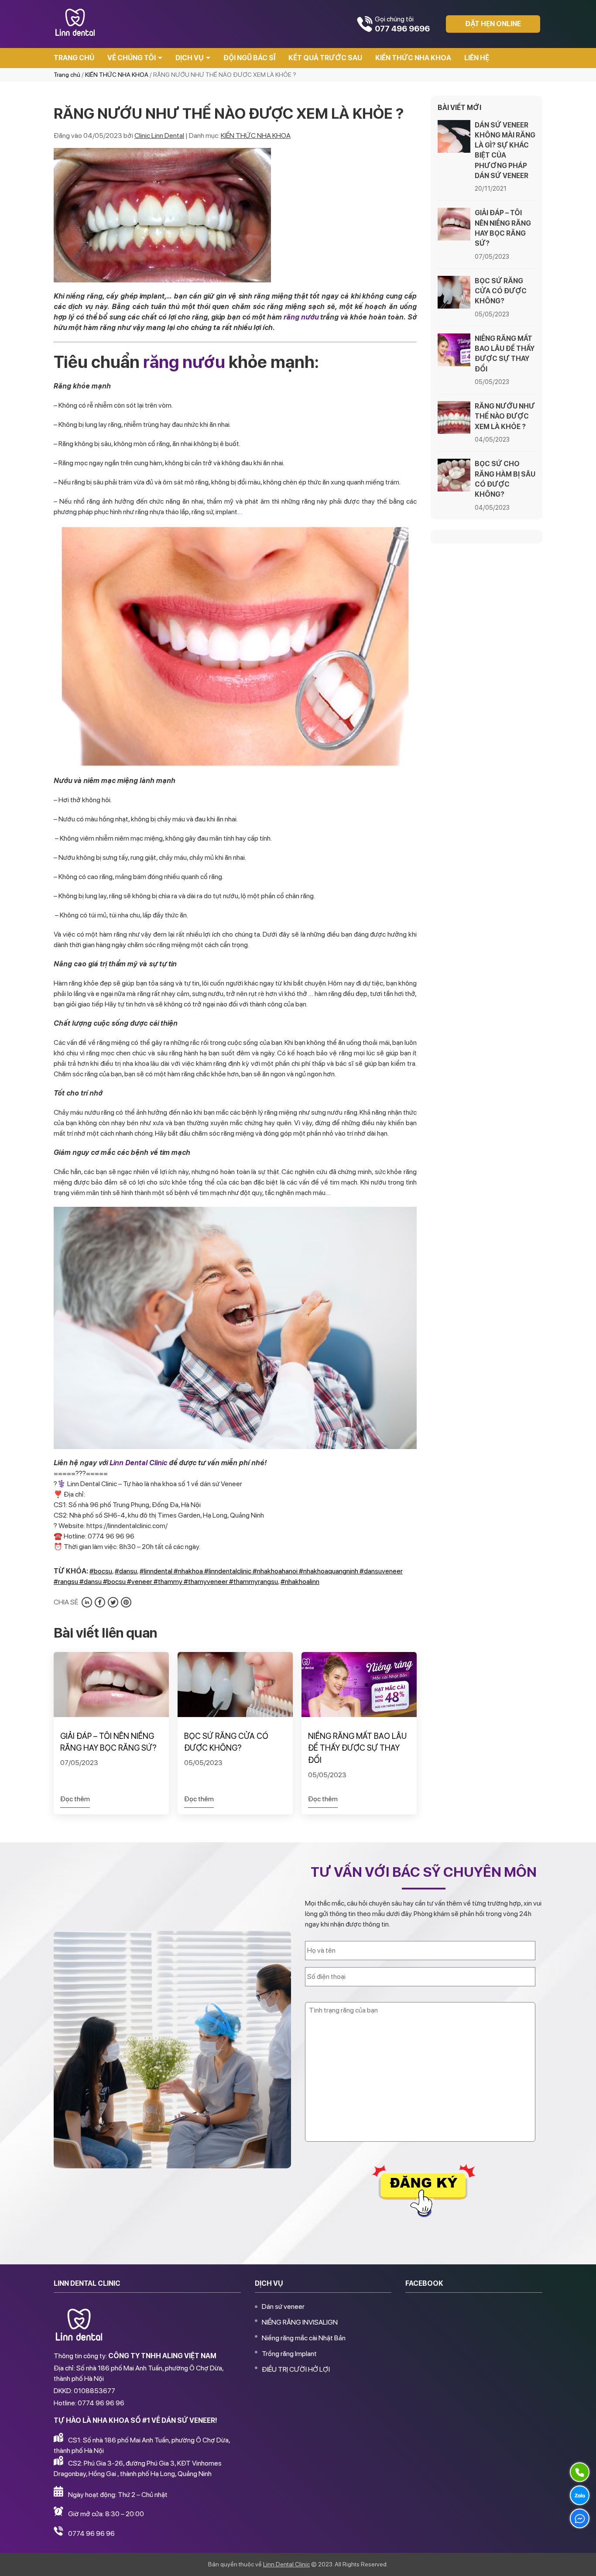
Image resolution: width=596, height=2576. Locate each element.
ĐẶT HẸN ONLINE (493, 24)
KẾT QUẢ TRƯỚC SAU (325, 58)
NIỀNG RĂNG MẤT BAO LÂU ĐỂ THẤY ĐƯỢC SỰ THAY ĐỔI (357, 1748)
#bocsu (101, 1571)
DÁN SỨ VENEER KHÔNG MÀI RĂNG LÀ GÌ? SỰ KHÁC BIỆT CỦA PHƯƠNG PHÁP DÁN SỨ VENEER (505, 150)
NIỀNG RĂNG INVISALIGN (300, 2322)
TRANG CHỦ (74, 58)
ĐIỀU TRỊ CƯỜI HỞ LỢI (296, 2369)
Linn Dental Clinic (138, 1463)
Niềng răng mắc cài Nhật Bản (304, 2338)
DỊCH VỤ (190, 58)
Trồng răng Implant (289, 2354)
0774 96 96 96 (91, 2533)
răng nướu (301, 317)
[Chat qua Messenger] (580, 2518)
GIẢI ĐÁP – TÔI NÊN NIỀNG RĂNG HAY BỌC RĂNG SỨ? (108, 1742)
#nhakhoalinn (300, 1582)
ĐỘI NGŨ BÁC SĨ (249, 58)
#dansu (126, 1571)
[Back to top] (580, 2560)
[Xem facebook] (100, 1602)
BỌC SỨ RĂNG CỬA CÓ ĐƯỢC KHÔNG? (226, 1742)
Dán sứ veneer (283, 2306)
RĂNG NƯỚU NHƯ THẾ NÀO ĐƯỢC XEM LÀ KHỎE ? (505, 416)
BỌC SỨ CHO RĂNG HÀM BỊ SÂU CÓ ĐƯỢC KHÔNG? (505, 479)
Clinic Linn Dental (159, 136)
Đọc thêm (75, 1799)
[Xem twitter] (113, 1602)
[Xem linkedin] (87, 1602)
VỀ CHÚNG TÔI (132, 58)
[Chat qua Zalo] (580, 2495)
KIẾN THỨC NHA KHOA (413, 58)
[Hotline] (580, 2472)
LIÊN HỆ (477, 58)
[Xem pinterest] (126, 1602)
